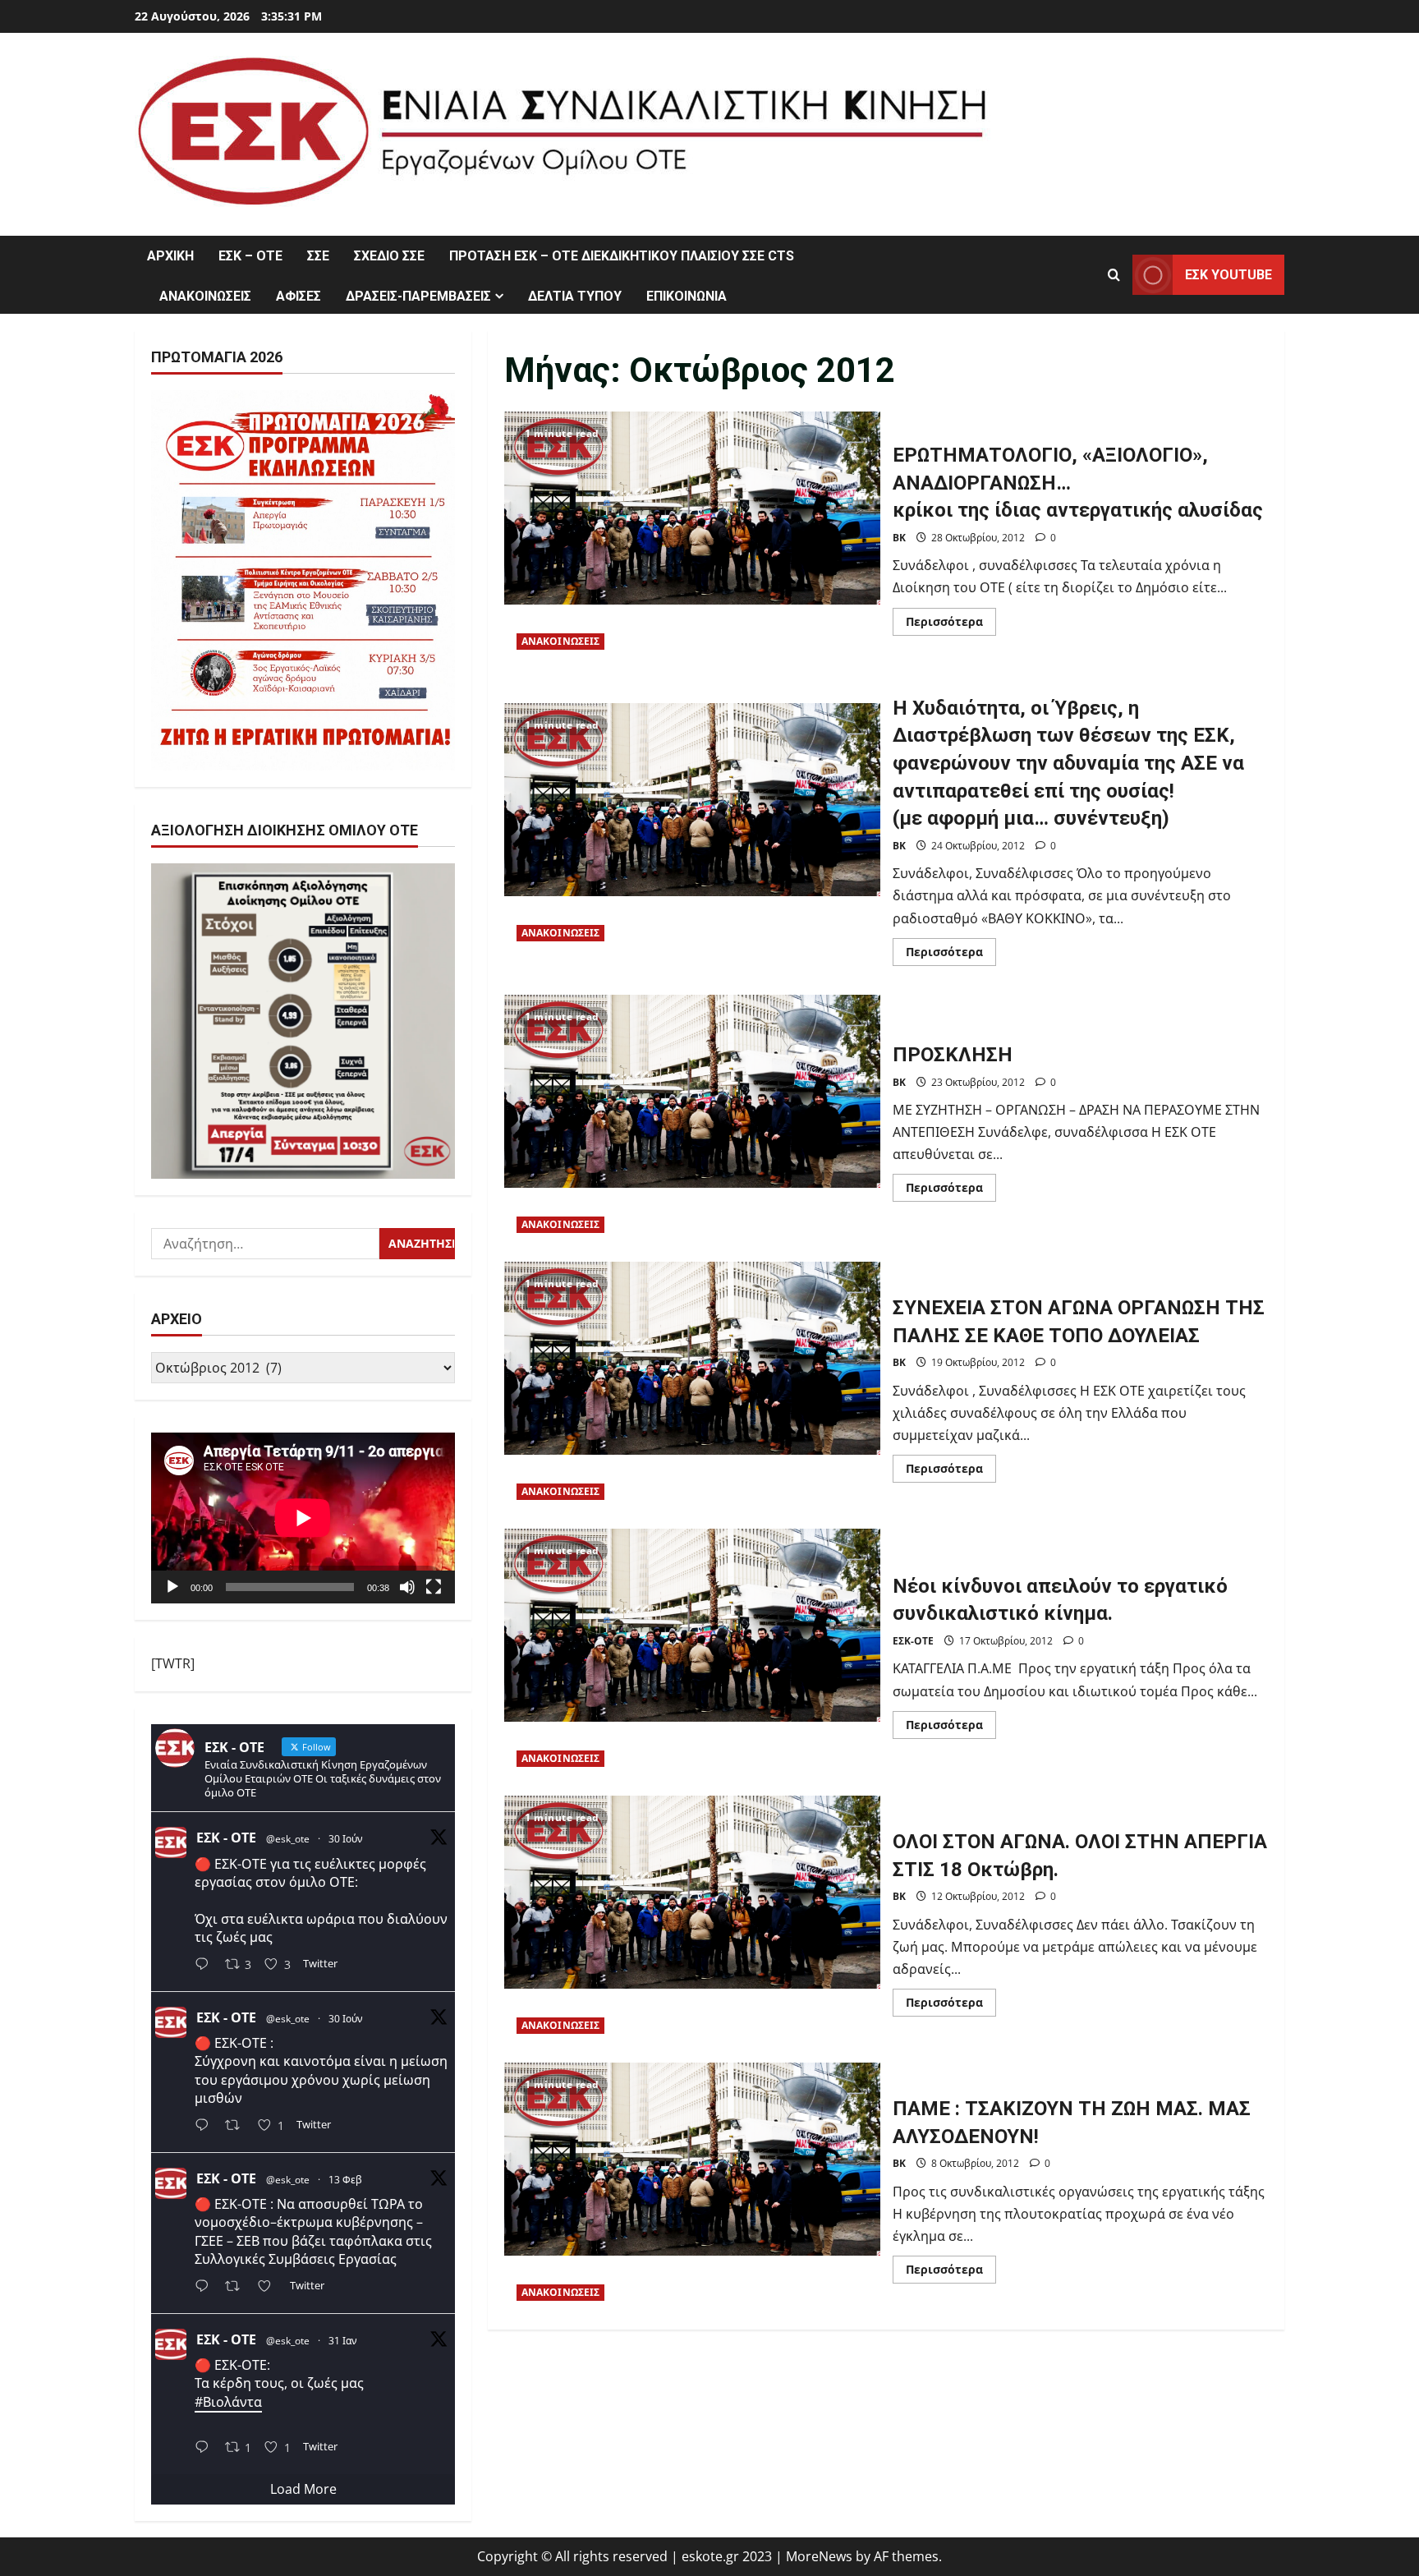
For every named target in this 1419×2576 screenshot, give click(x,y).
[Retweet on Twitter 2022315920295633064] (237, 2287)
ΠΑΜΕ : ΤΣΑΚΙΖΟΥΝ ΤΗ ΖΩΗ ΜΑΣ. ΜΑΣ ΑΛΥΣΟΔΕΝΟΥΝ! (692, 2188)
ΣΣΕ (318, 256)
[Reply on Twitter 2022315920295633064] (206, 2287)
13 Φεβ (345, 2180)
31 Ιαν (343, 2341)
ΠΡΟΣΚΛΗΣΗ (692, 1120)
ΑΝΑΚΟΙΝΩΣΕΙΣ (205, 296)
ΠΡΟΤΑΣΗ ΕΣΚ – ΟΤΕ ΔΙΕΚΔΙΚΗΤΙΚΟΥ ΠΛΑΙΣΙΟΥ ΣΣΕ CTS (622, 256)
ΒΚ (899, 538)
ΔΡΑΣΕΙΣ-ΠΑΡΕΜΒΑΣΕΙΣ (418, 296)
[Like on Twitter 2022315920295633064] (269, 2287)
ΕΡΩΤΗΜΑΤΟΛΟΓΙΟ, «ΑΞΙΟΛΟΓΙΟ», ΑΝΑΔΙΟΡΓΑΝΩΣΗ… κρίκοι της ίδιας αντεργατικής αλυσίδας (692, 537)
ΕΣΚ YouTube (1228, 275)
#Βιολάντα (228, 2402)
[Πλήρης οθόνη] (434, 1587)
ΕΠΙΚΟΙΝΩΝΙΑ (687, 296)
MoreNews (819, 2556)
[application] (303, 1518)
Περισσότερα (951, 624)
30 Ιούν (346, 1839)
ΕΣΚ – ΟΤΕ (250, 256)
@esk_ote (288, 1839)
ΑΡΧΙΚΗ (170, 256)
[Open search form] (1114, 275)
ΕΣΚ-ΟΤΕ (913, 1641)
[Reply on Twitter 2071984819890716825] (206, 1966)
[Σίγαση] (407, 1587)
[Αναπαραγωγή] (172, 1587)
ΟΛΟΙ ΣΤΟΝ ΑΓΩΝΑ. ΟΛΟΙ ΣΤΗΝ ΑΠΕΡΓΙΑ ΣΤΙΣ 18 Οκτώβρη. (692, 1921)
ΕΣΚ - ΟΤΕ (226, 1838)
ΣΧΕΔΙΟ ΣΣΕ (389, 256)
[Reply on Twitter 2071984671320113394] (206, 2127)
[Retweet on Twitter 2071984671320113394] (237, 2127)
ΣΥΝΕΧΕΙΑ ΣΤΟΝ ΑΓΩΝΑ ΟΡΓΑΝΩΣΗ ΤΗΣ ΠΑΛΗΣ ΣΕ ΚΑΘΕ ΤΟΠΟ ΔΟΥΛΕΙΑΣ (692, 1387)
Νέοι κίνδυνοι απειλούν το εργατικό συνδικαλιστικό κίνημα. (692, 1654)
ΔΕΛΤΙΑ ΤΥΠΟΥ (575, 296)
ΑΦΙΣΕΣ (298, 296)
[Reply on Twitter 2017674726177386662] (206, 2448)
